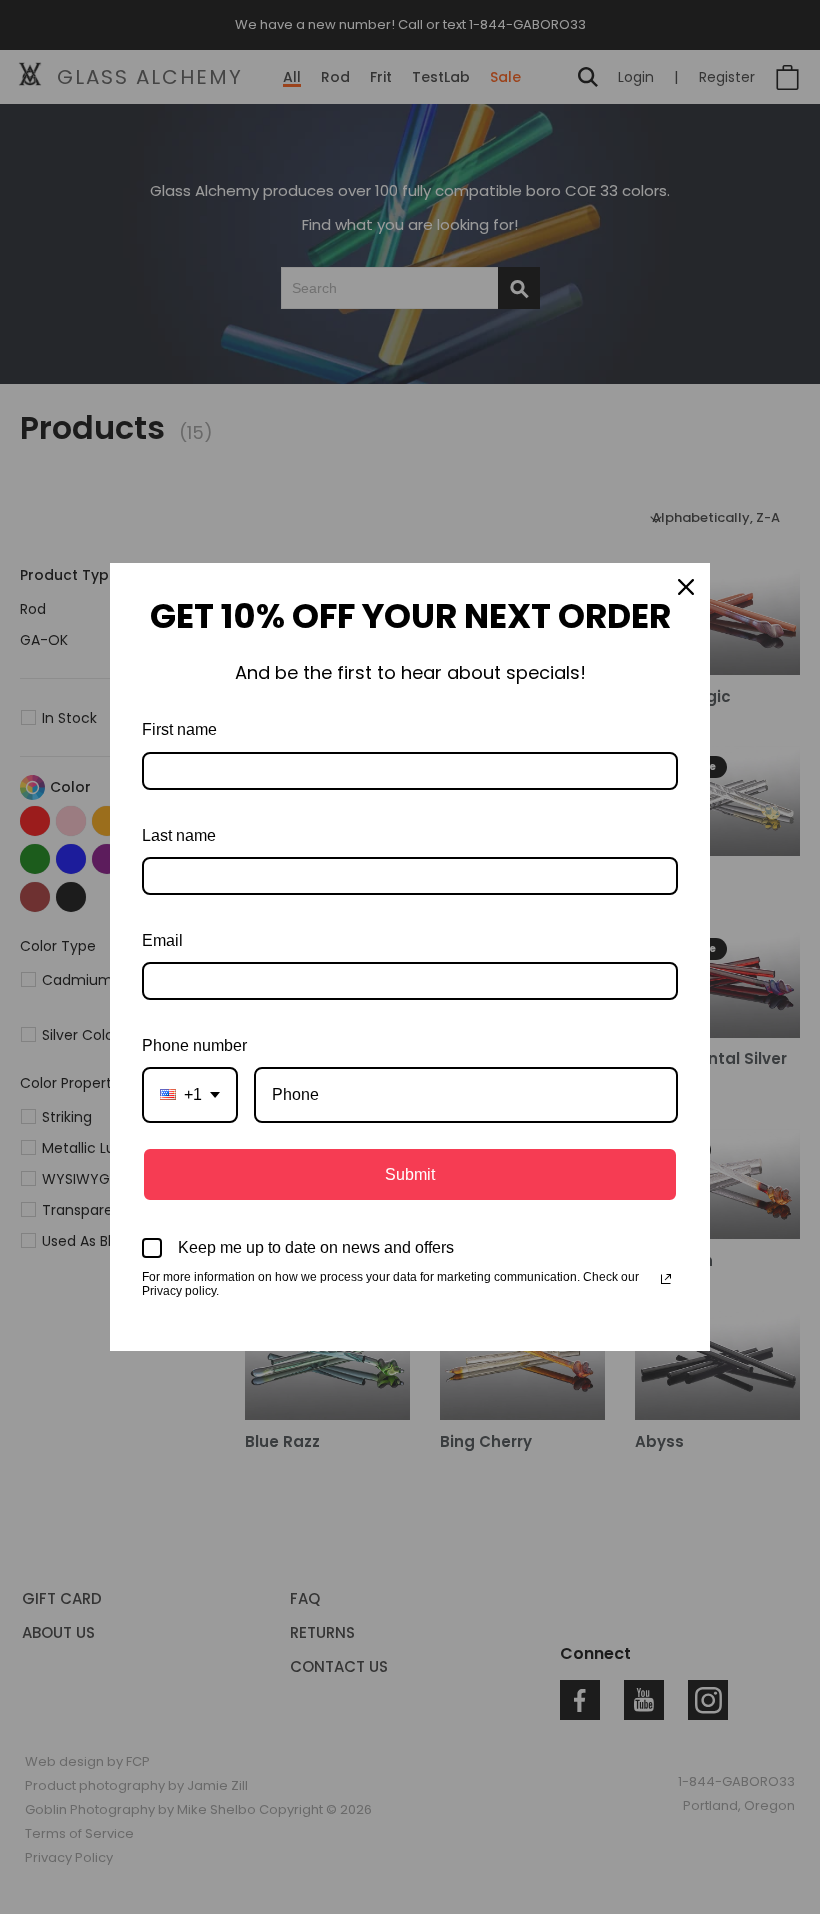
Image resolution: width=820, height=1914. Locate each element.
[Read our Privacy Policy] (666, 1279)
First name (179, 729)
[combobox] (190, 1094)
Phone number (194, 1045)
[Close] (686, 587)
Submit (410, 1174)
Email (162, 940)
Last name (179, 835)
